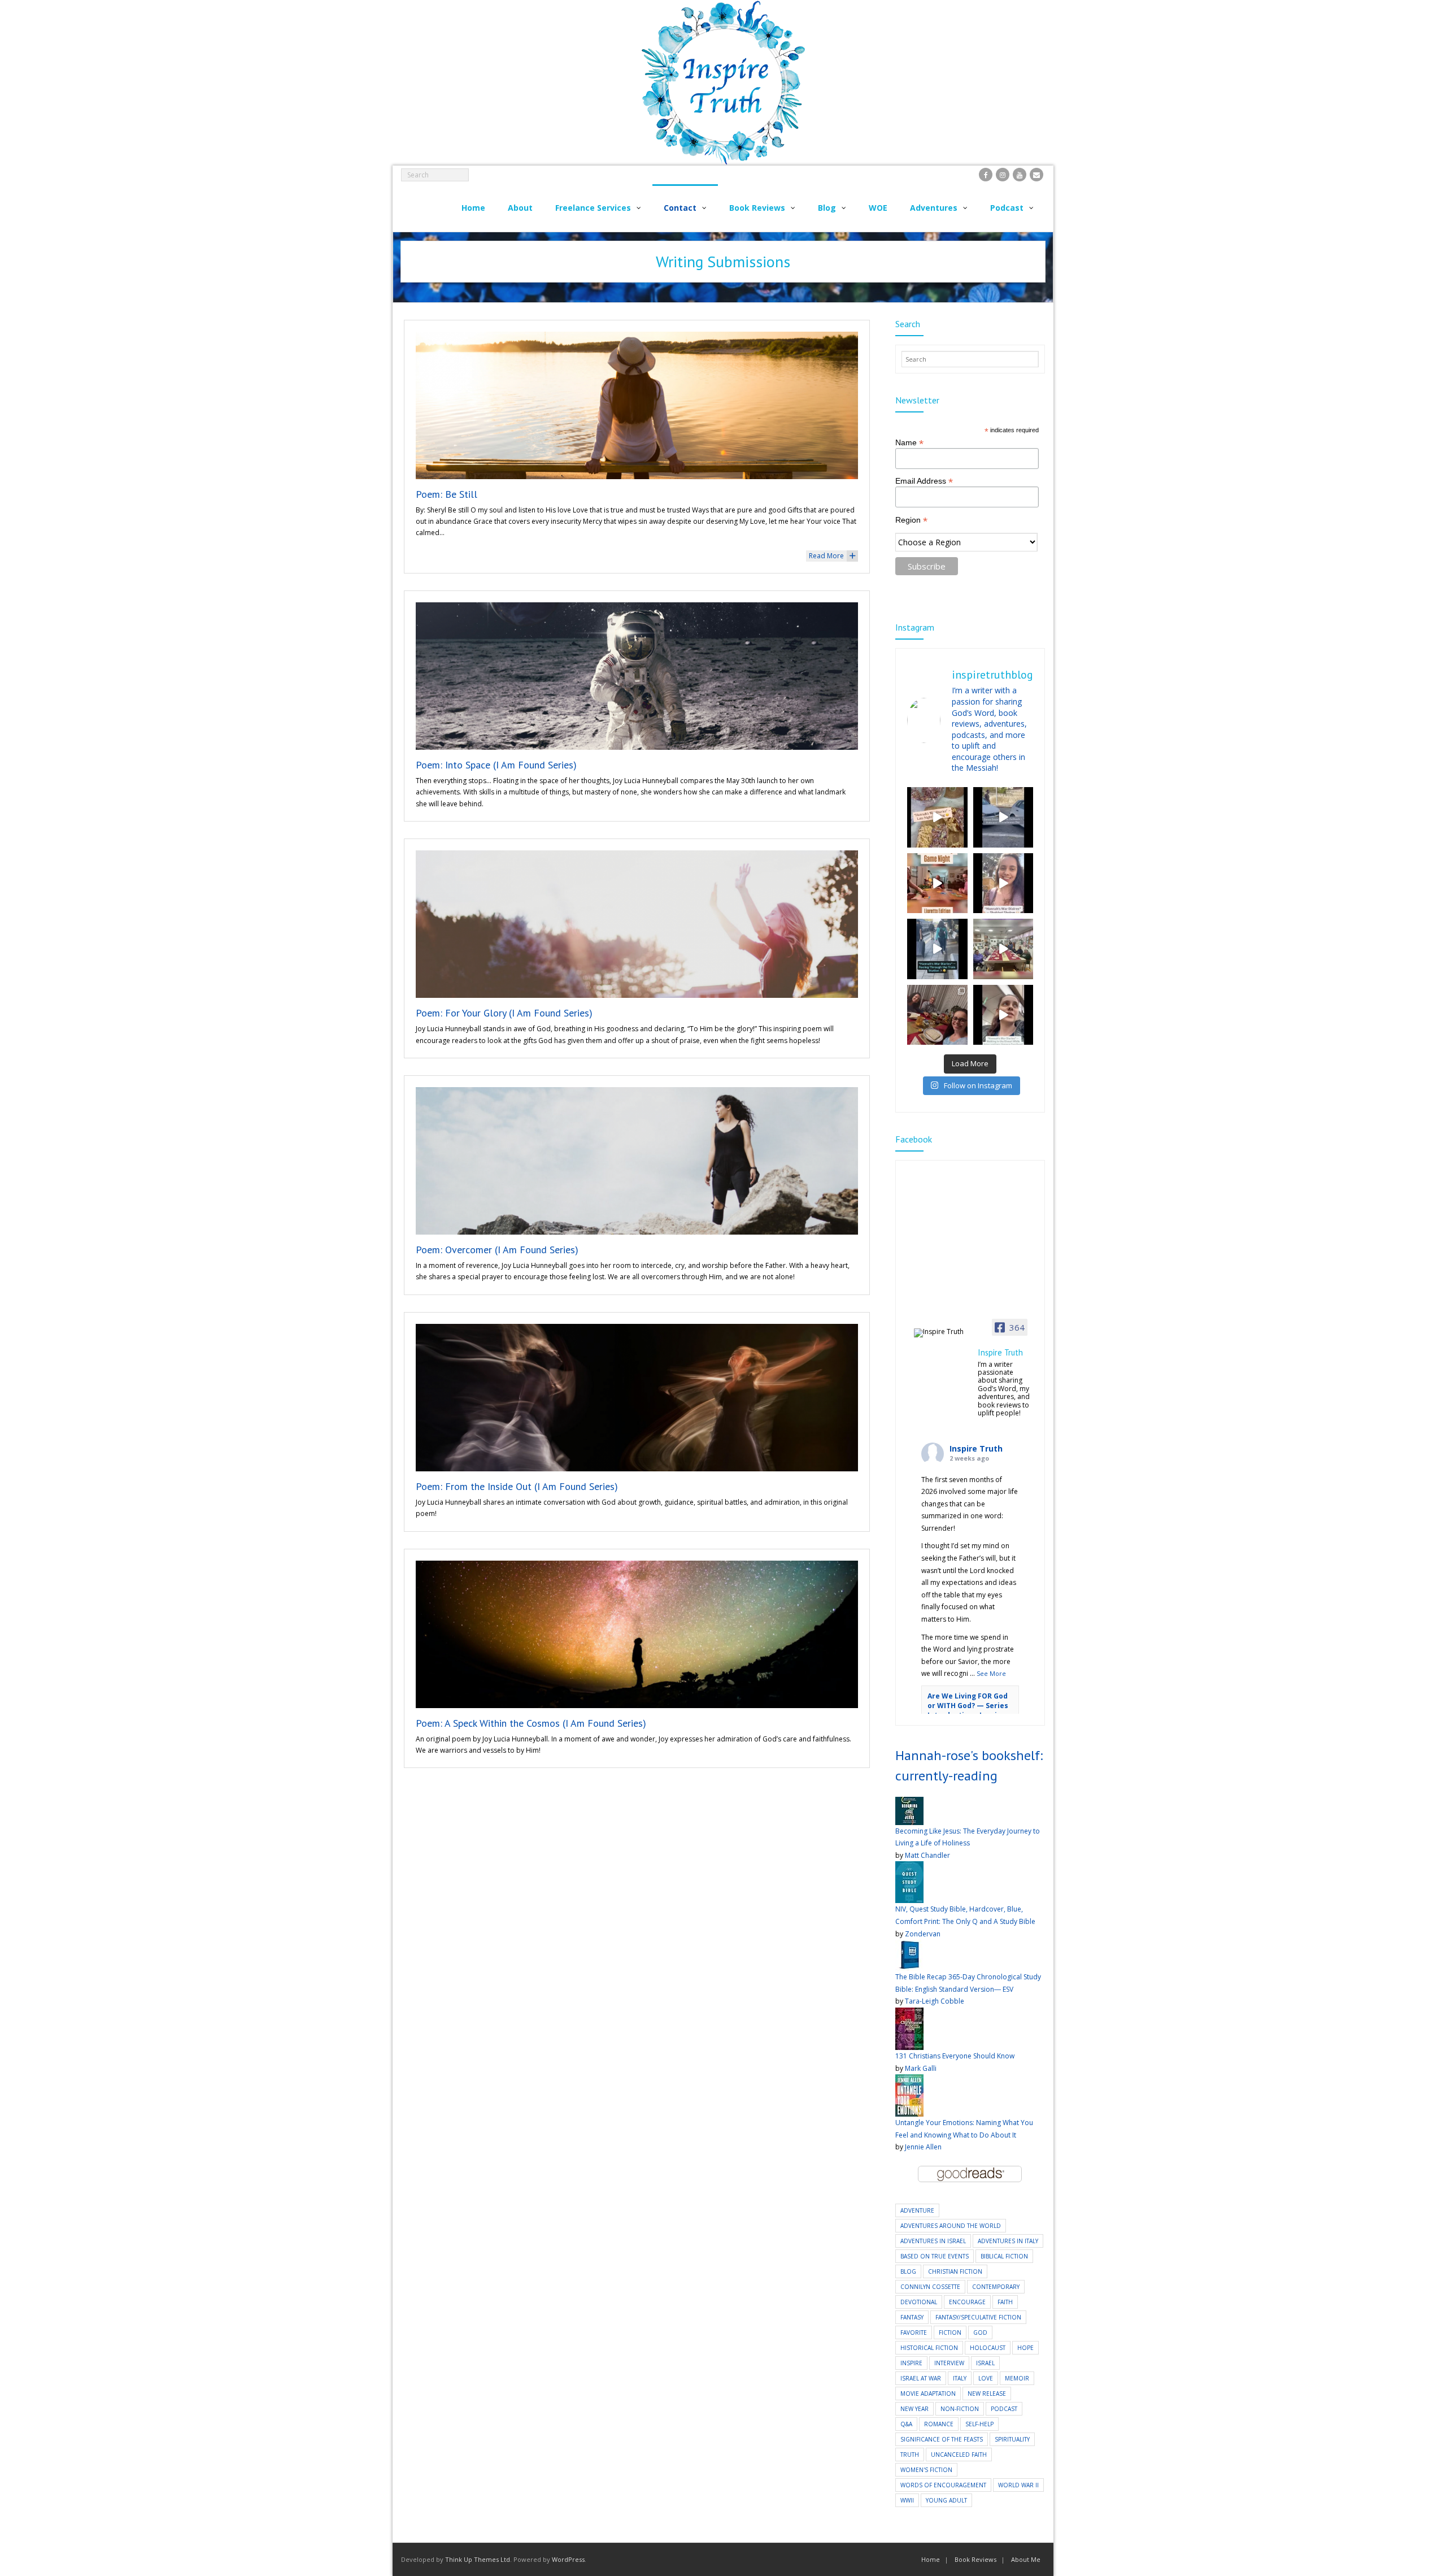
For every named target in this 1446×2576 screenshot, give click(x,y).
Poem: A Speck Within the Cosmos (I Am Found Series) (531, 1723)
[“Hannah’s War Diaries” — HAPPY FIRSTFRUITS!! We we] (1003, 949)
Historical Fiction (929, 2348)
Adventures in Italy (1008, 2241)
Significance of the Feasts (942, 2439)
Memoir (1017, 2378)
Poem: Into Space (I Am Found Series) (496, 765)
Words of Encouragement (943, 2485)
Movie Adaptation (928, 2393)
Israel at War (921, 2378)
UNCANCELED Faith (959, 2455)
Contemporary (996, 2287)
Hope (1025, 2348)
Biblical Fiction (1004, 2256)
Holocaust (988, 2348)
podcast (1004, 2409)
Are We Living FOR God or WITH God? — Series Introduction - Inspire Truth (968, 1710)
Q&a (906, 2424)
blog (908, 2271)
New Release (987, 2393)
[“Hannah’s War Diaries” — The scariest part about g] (1003, 1015)
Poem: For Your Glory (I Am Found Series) (504, 1013)
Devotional (919, 2302)
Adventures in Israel (933, 2241)
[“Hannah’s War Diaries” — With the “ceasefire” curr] (1003, 883)
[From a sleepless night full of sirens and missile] (937, 1015)
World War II (1018, 2485)
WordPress (568, 2559)
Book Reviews (975, 2559)
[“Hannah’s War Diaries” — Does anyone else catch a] (937, 817)
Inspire (911, 2363)
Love (986, 2378)
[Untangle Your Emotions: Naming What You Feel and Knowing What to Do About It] (909, 2080)
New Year (914, 2409)
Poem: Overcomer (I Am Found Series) (497, 1250)
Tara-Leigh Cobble (935, 2001)
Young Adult (946, 2500)
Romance (939, 2424)
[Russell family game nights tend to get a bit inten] (937, 883)
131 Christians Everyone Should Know (955, 2056)
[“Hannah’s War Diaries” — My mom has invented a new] (937, 949)
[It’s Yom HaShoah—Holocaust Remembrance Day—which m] (1003, 817)
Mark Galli (921, 2068)
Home (931, 2559)
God (980, 2332)
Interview (949, 2363)
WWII (907, 2500)
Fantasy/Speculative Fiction (978, 2317)
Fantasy (912, 2317)
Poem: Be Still (447, 494)
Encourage (967, 2302)
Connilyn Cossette (930, 2287)
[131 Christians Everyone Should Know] (909, 2014)
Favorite (914, 2332)
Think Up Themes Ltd (478, 2559)
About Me (1026, 2559)
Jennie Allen (923, 2147)
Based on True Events (935, 2256)
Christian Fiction (955, 2271)
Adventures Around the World (951, 2226)
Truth (910, 2455)
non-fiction (960, 2409)
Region (911, 520)
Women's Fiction (926, 2470)
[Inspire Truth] (942, 1333)
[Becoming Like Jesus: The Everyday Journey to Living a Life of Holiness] (909, 1803)
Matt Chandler (927, 1855)
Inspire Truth (976, 1448)
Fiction (950, 2332)
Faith (1005, 2302)
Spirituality (1012, 2439)
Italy (960, 2378)
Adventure (917, 2210)
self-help (979, 2424)
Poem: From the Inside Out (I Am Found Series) (517, 1486)
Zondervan (923, 1934)
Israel (985, 2363)
